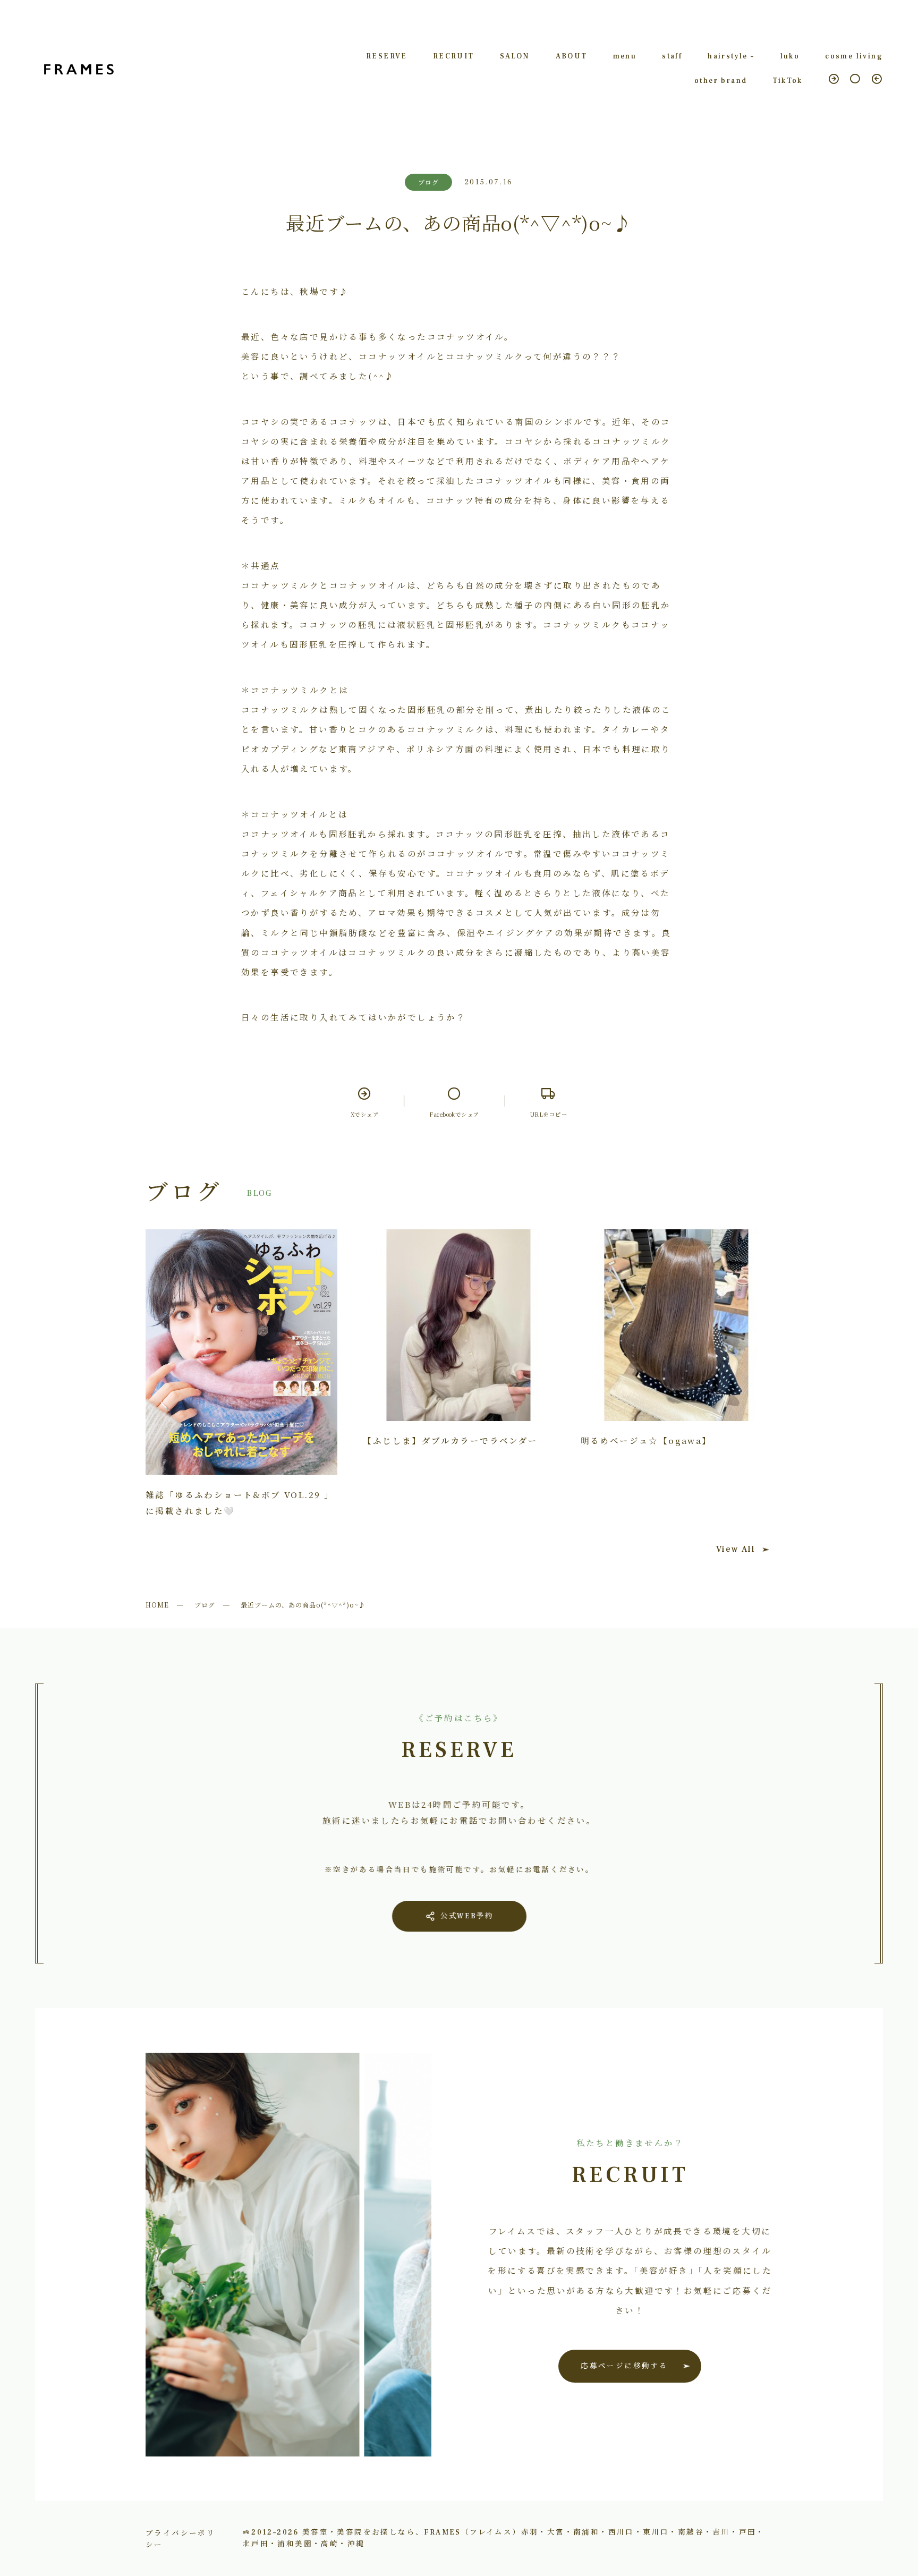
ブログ (205, 1605)
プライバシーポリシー (180, 2538)
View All (736, 1549)
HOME (157, 1605)
